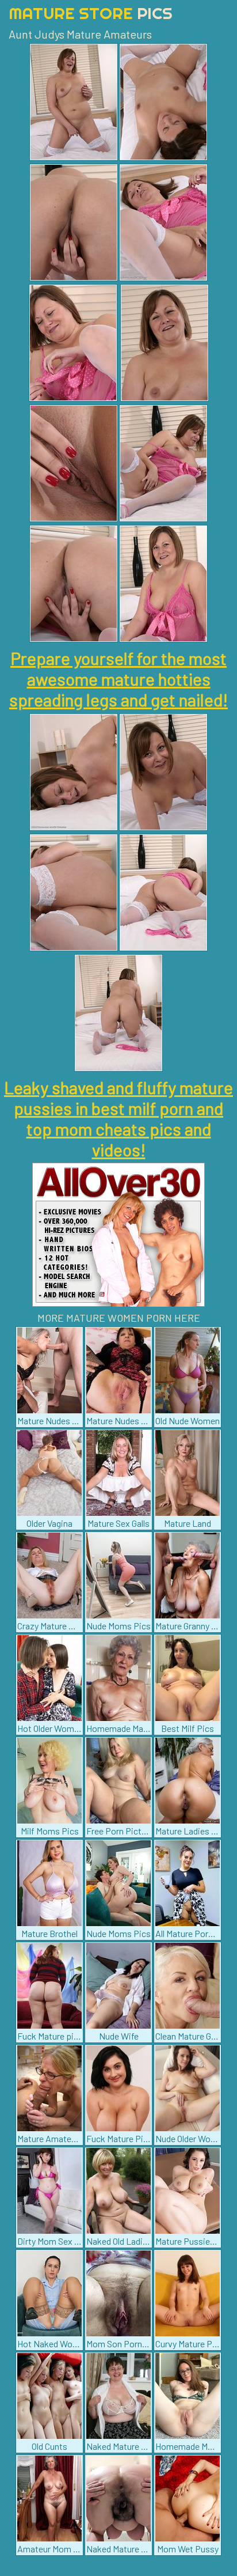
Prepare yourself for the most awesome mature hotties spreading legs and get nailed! (118, 679)
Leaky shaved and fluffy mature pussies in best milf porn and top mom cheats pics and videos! (118, 1118)
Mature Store (91, 13)
